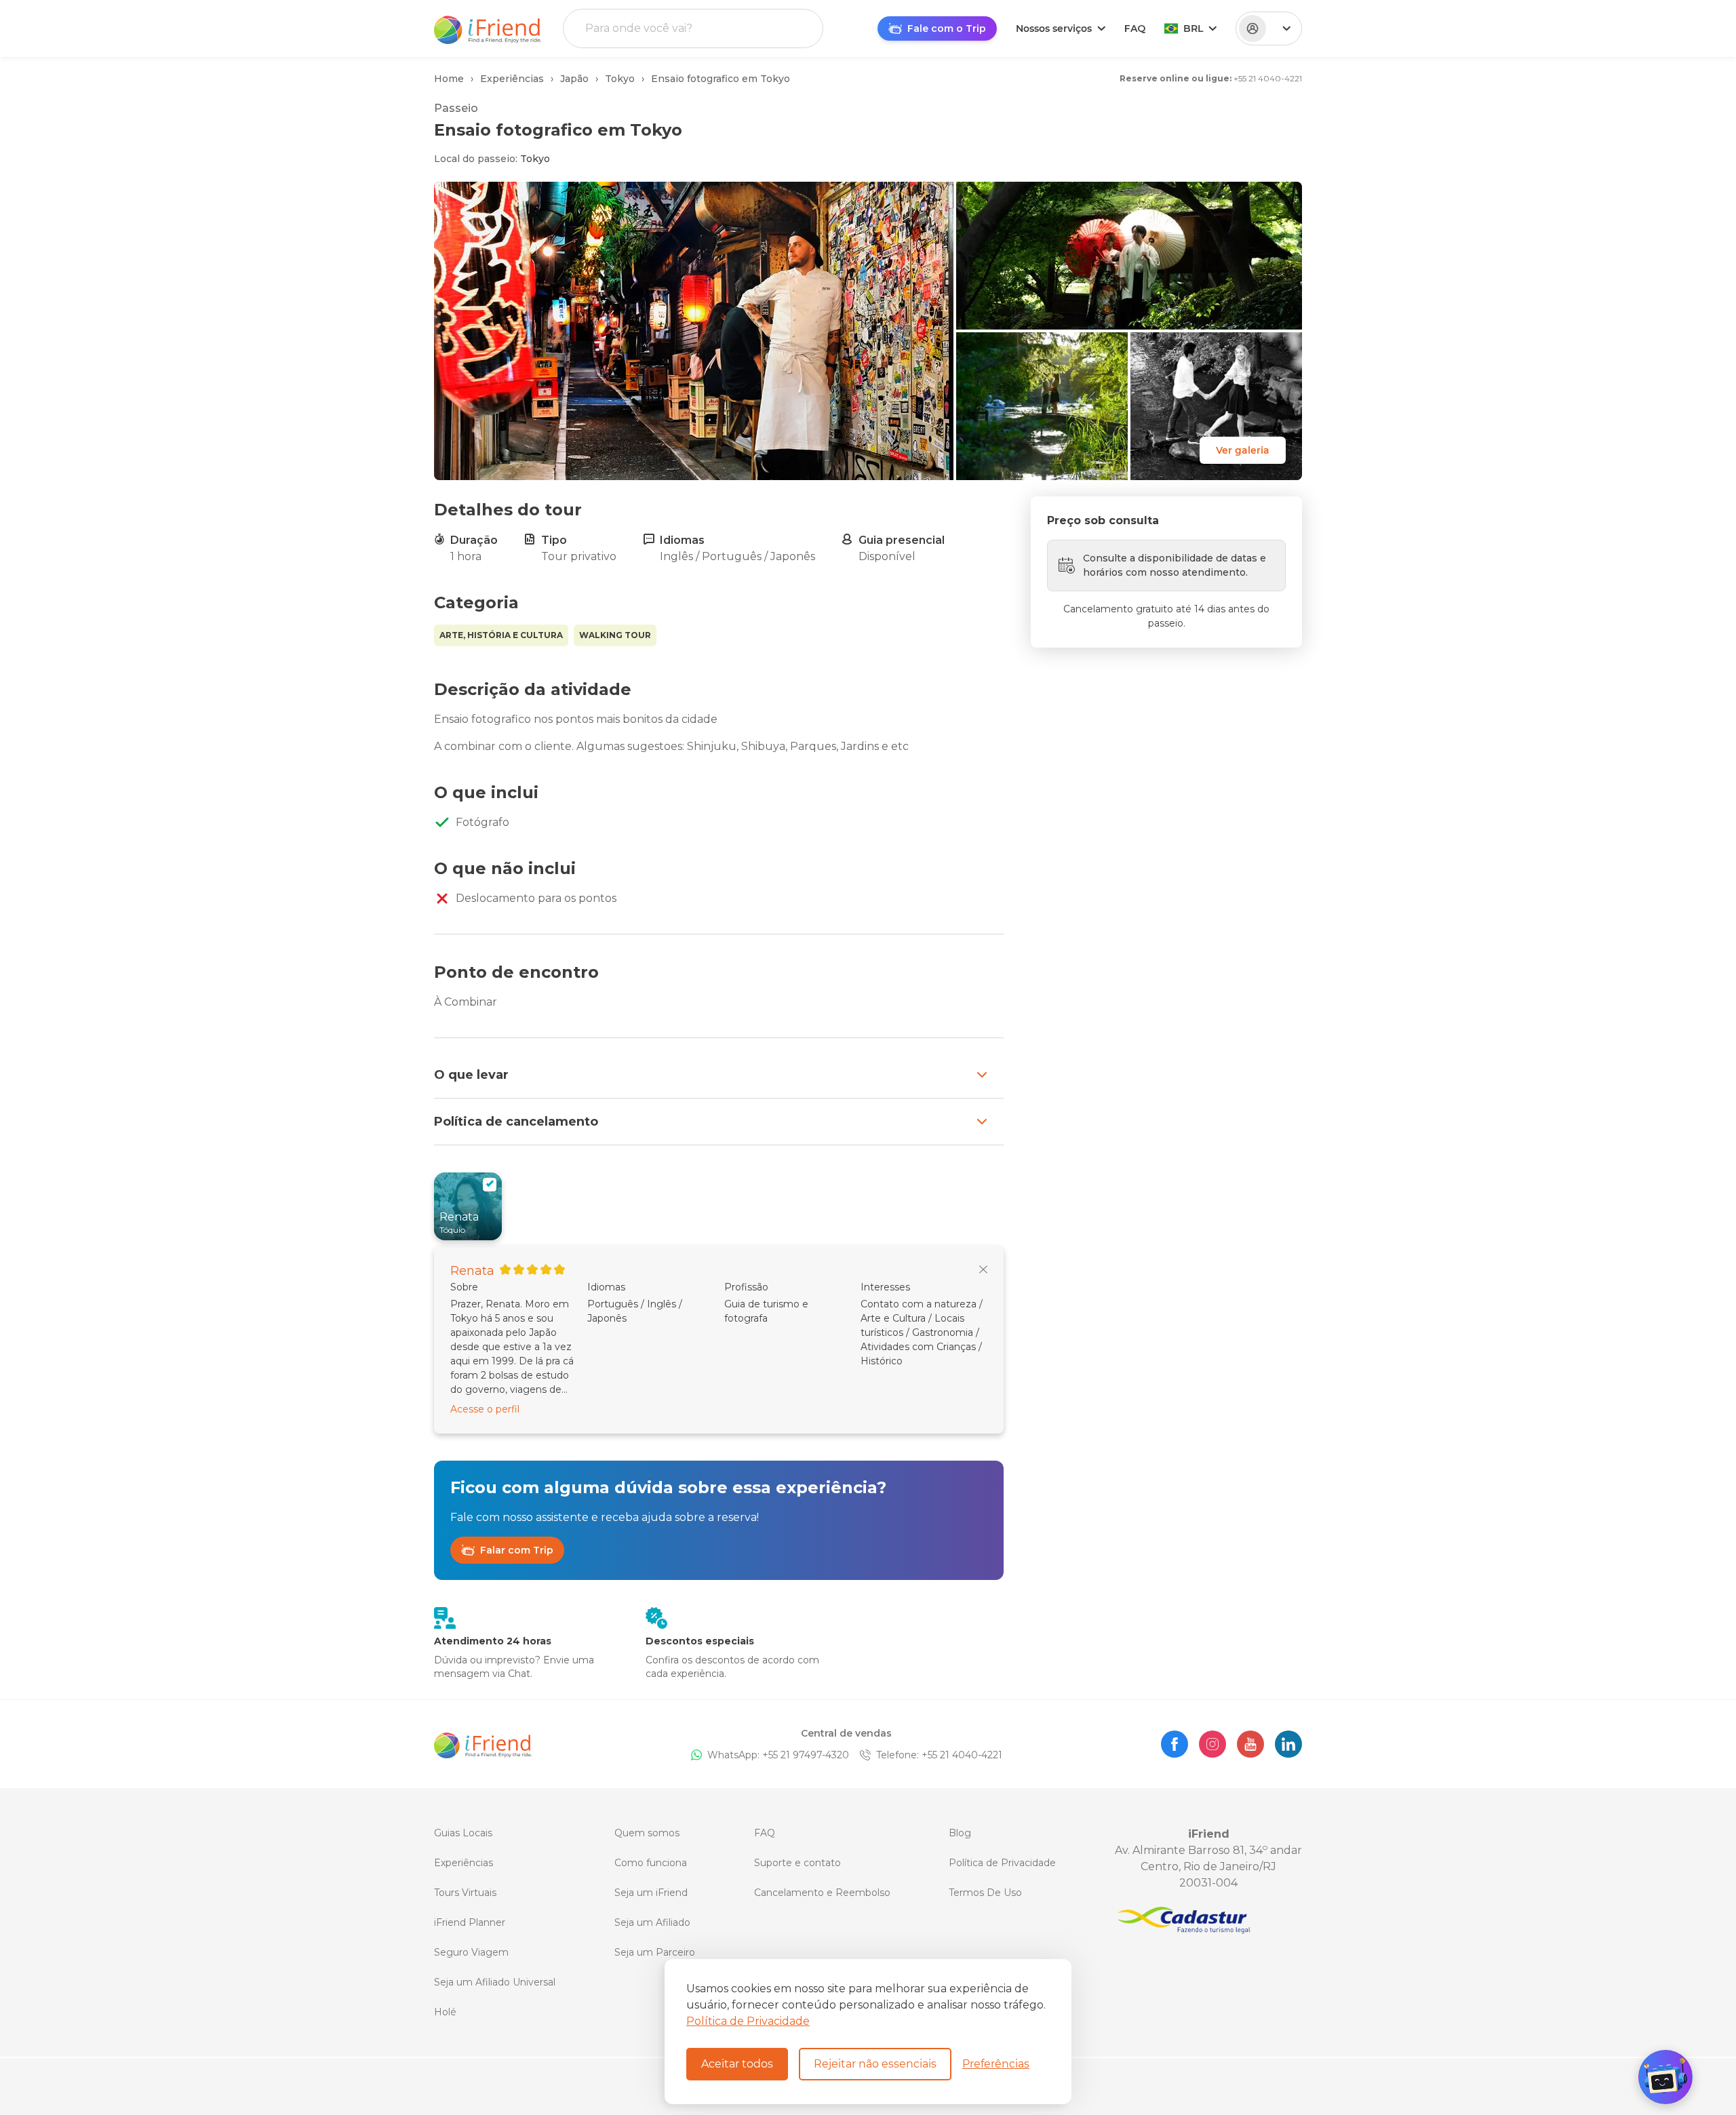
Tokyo (535, 159)
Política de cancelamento (516, 1122)
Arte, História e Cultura (501, 635)
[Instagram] (1212, 1744)
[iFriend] (483, 1744)
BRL (1193, 28)
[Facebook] (1175, 1744)
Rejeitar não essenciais (875, 2064)
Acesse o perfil (485, 1409)
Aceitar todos (737, 2064)
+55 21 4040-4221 (1268, 78)
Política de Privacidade (748, 2021)
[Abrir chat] (1665, 2077)
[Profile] (1269, 28)
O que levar (471, 1075)
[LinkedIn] (1288, 1744)
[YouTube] (1250, 1744)
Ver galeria (1243, 450)
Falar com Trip (517, 1550)
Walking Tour (615, 635)
